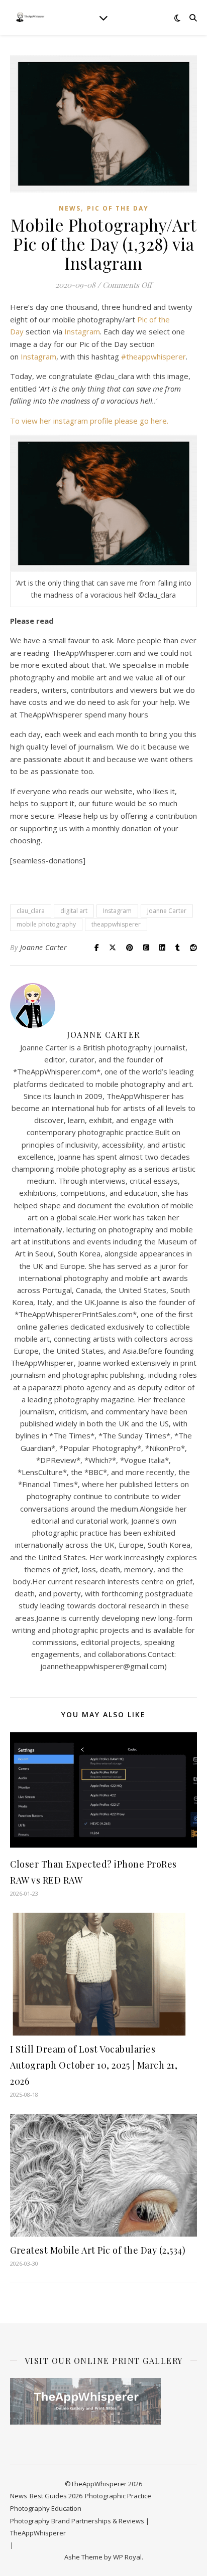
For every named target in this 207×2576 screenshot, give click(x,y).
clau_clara (31, 911)
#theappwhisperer (153, 356)
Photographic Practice (118, 2496)
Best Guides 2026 (56, 2496)
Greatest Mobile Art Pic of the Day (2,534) (98, 2250)
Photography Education (46, 2508)
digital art (74, 911)
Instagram (82, 331)
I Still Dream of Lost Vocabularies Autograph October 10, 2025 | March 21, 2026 (94, 2065)
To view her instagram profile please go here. (90, 421)
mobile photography (46, 924)
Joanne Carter (167, 911)
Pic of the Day (118, 208)
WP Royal (127, 2557)
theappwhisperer (116, 924)
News (70, 208)
